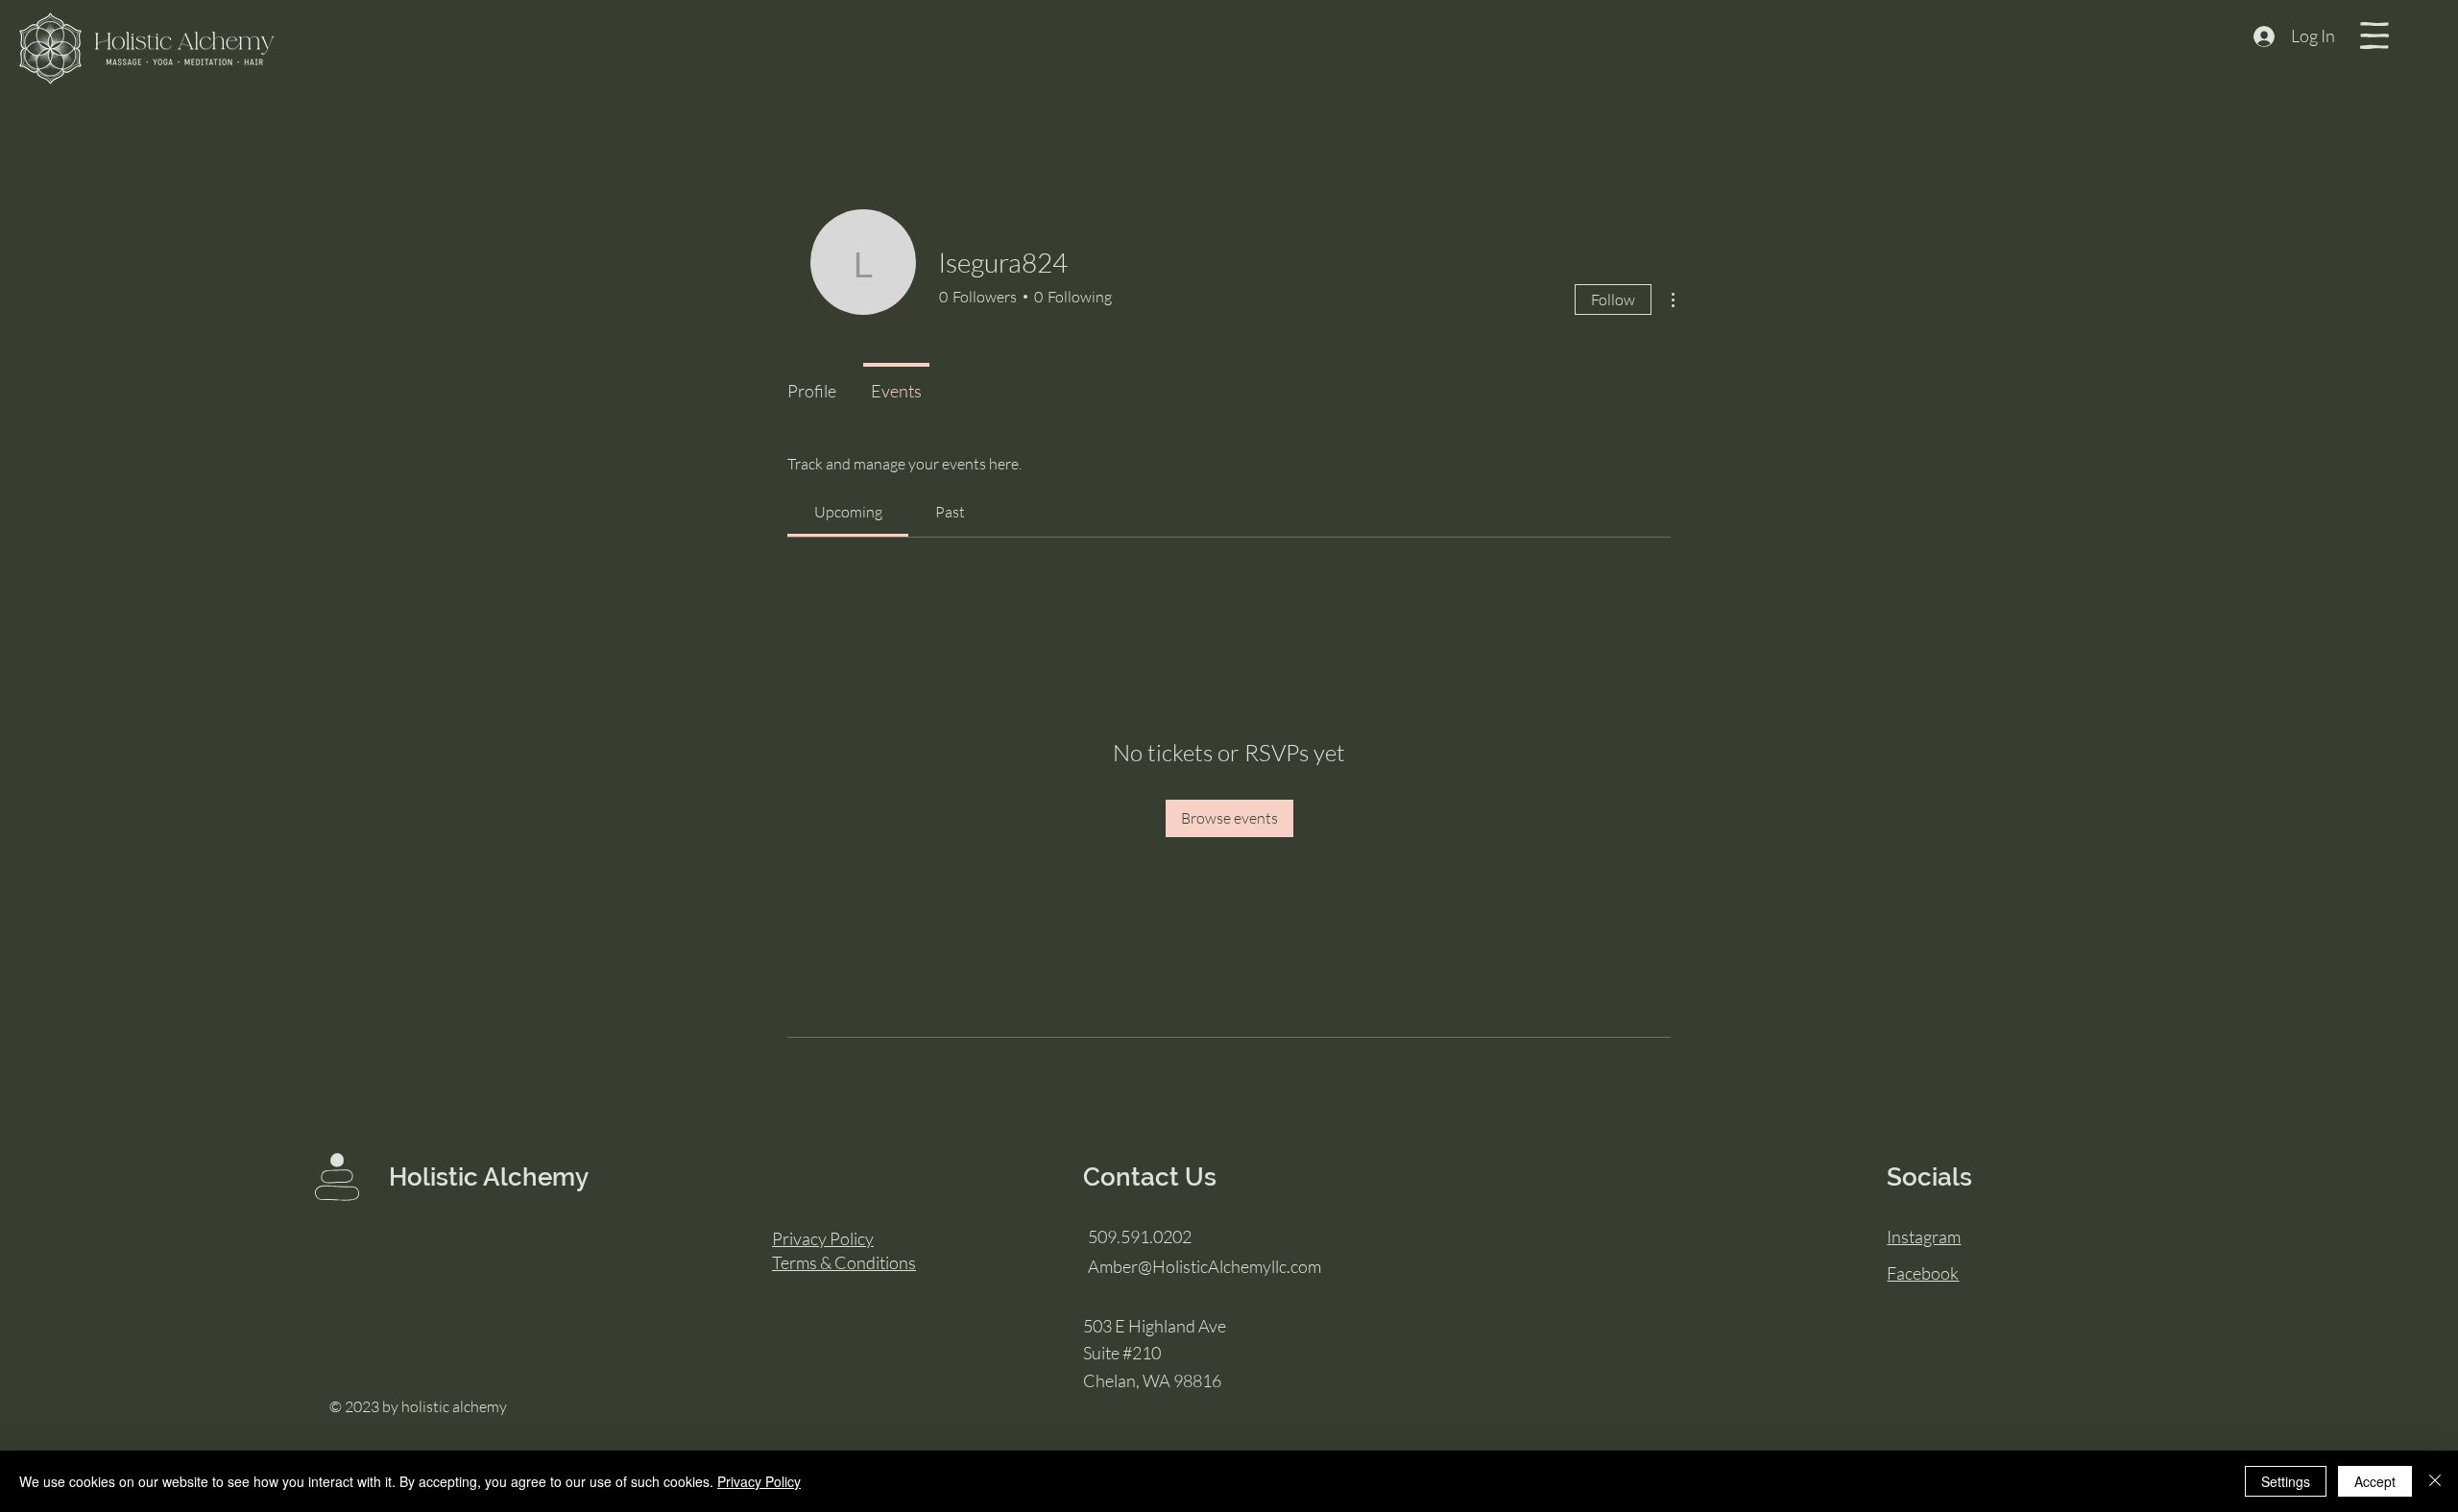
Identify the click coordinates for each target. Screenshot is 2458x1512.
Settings (2286, 1481)
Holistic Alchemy (489, 1177)
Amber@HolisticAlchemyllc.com (1205, 1266)
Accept (2375, 1481)
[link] (848, 512)
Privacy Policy (759, 1481)
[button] (2374, 36)
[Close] (2435, 1481)
